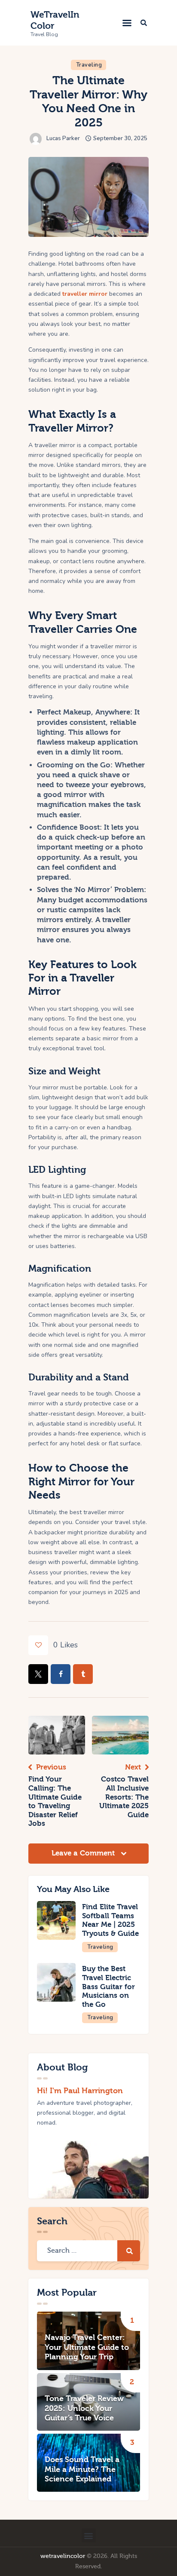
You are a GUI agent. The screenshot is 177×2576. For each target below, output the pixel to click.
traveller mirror (85, 294)
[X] (38, 1674)
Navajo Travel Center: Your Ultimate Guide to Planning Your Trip (87, 2347)
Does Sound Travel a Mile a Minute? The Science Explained (82, 2469)
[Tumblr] (83, 1674)
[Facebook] (61, 1674)
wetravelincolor (63, 2556)
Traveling (89, 65)
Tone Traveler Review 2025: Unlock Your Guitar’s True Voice (84, 2408)
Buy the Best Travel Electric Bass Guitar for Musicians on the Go (108, 1986)
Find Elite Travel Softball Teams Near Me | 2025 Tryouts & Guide (110, 1920)
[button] (127, 23)
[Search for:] (88, 2251)
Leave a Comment (84, 1853)
